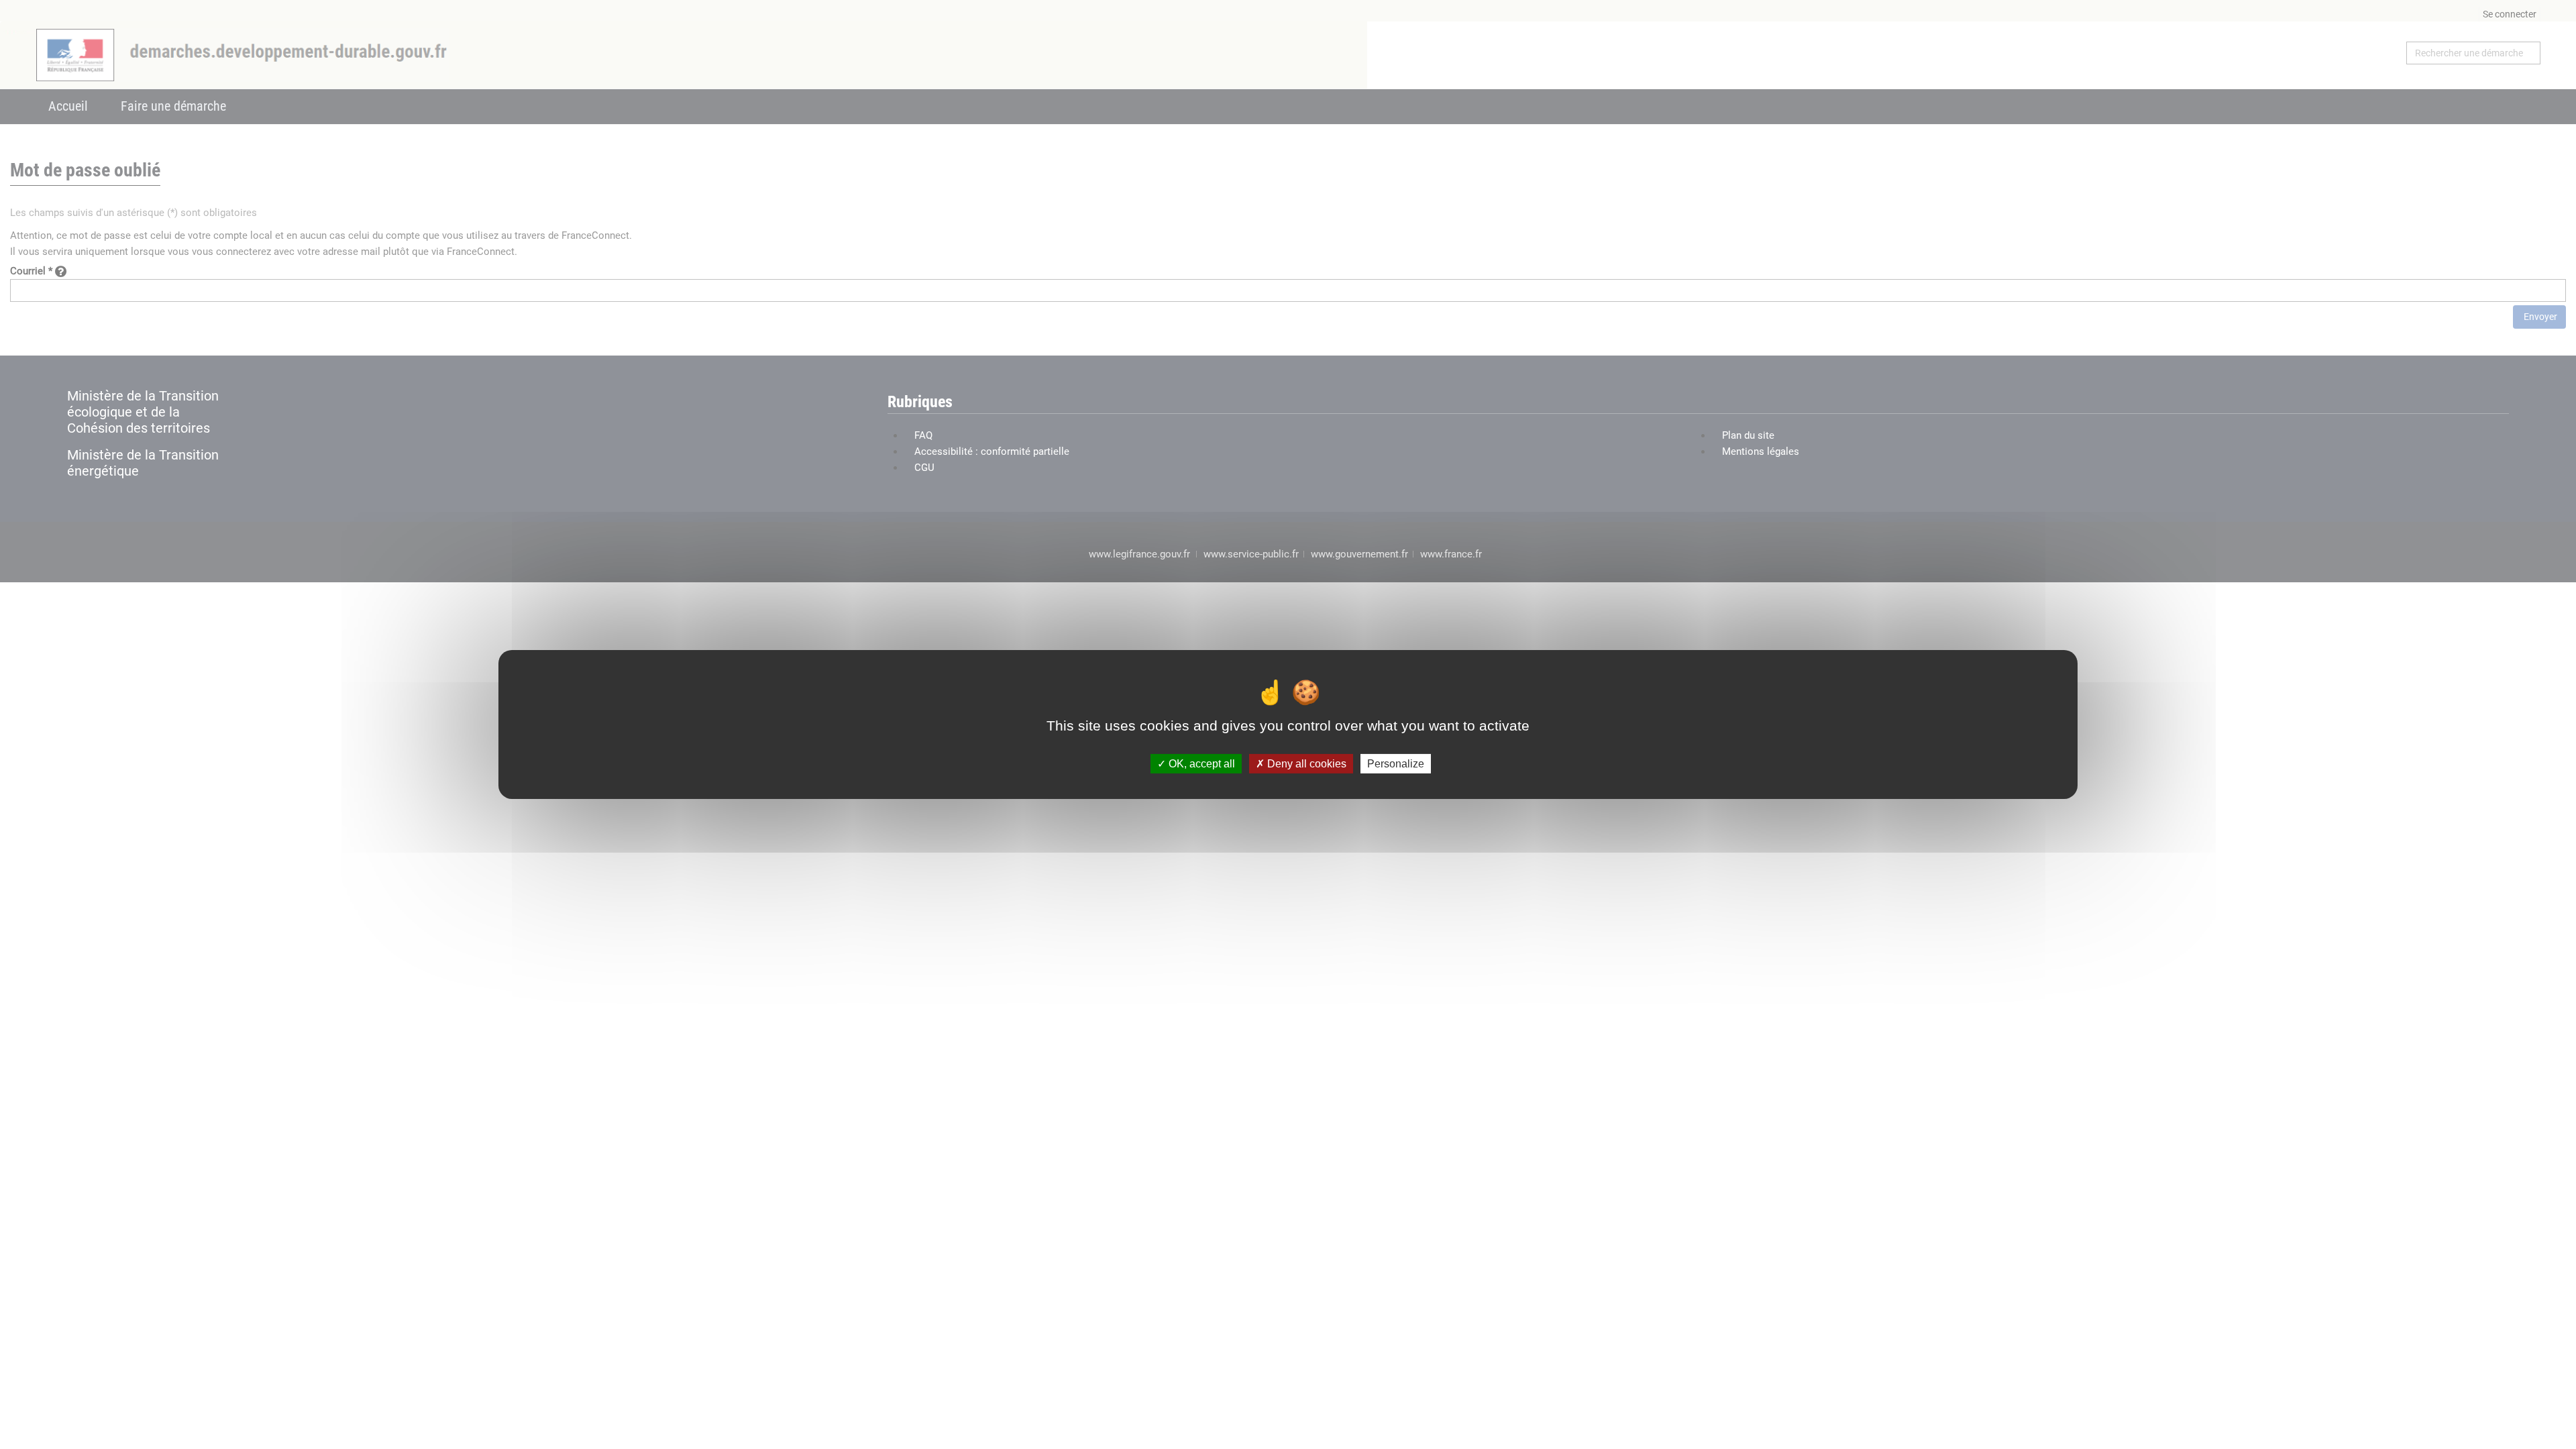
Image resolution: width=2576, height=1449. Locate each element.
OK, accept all (1200, 764)
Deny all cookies (1305, 764)
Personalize (1396, 764)
